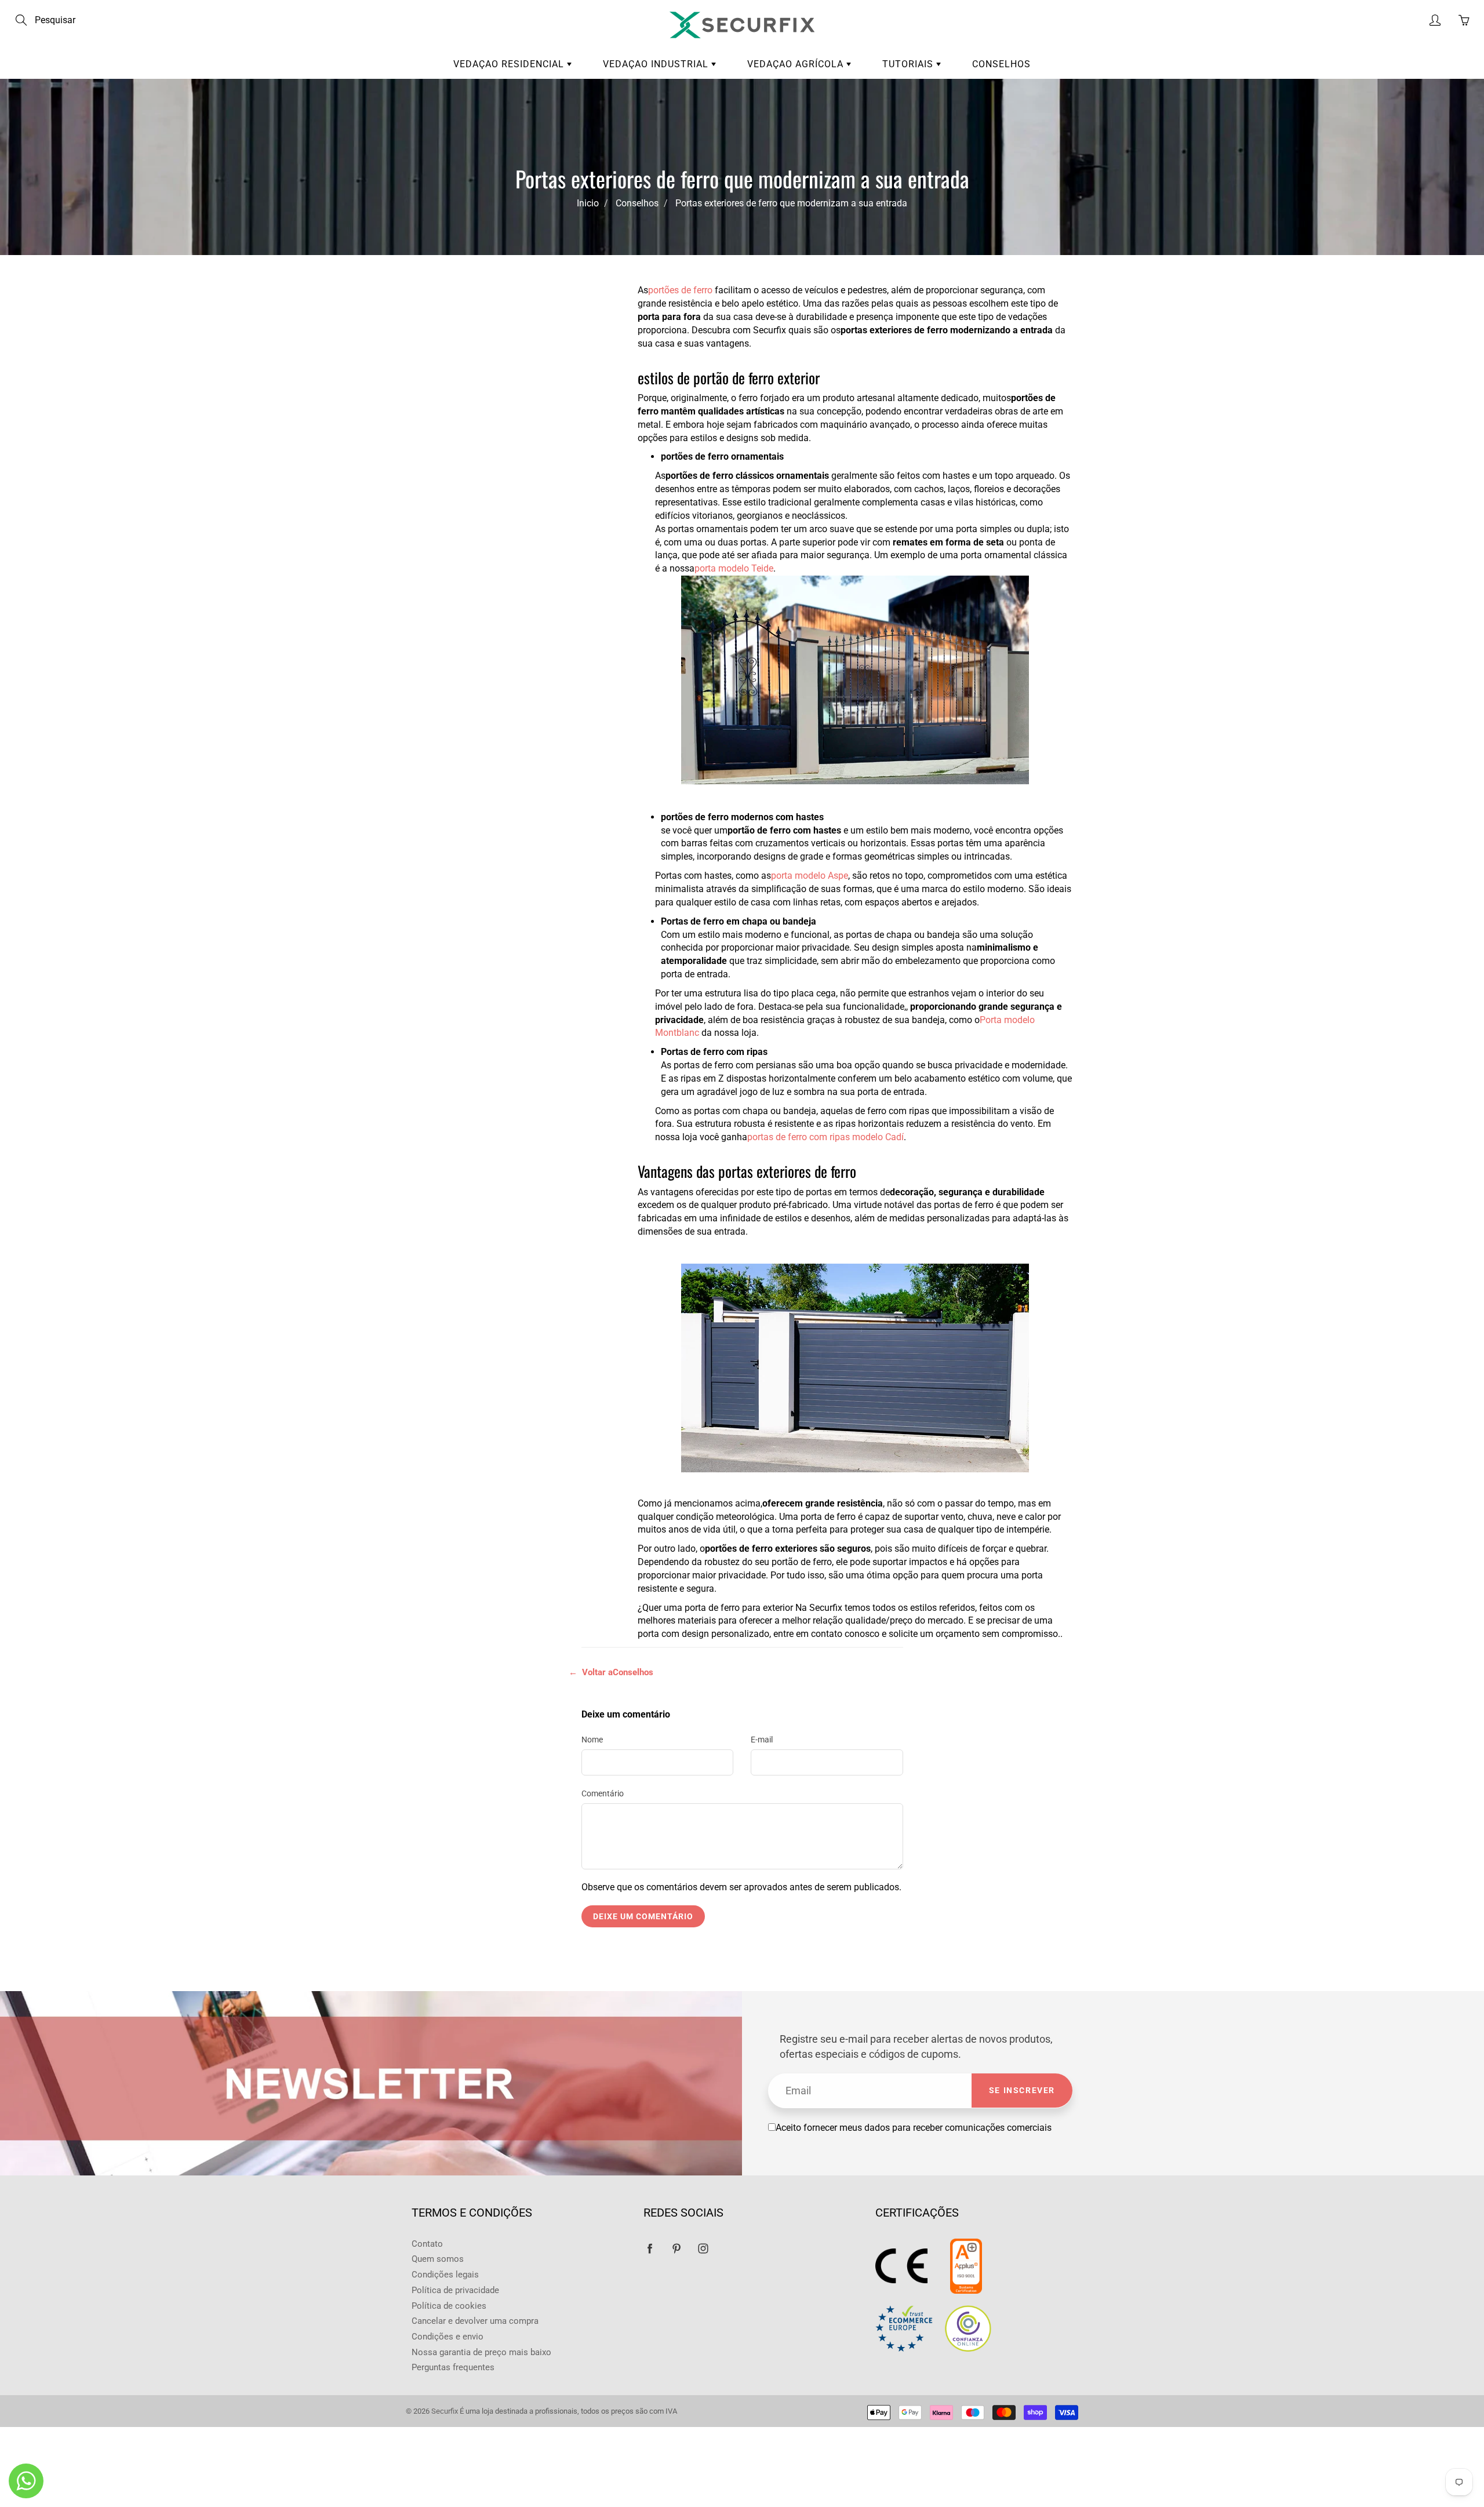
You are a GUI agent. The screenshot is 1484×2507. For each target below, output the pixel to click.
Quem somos (438, 2259)
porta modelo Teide (734, 568)
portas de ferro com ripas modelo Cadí (825, 1137)
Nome (592, 1740)
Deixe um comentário (643, 1916)
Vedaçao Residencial (510, 64)
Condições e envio (448, 2337)
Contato (427, 2244)
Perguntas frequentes (453, 2368)
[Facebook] (650, 2249)
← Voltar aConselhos (611, 1672)
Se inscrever (1022, 2090)
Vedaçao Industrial (657, 64)
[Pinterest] (676, 2249)
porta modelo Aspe (810, 876)
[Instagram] (703, 2249)
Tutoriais (909, 64)
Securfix (445, 2411)
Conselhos (1001, 64)
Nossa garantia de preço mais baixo (481, 2353)
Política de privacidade (455, 2290)
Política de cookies (449, 2306)
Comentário (603, 1793)
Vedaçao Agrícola (797, 64)
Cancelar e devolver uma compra (475, 2321)
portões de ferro (680, 290)
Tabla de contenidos (486, 303)
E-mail (762, 1740)
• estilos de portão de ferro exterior (489, 334)
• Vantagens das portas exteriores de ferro (492, 365)
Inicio (588, 203)
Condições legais (445, 2275)
